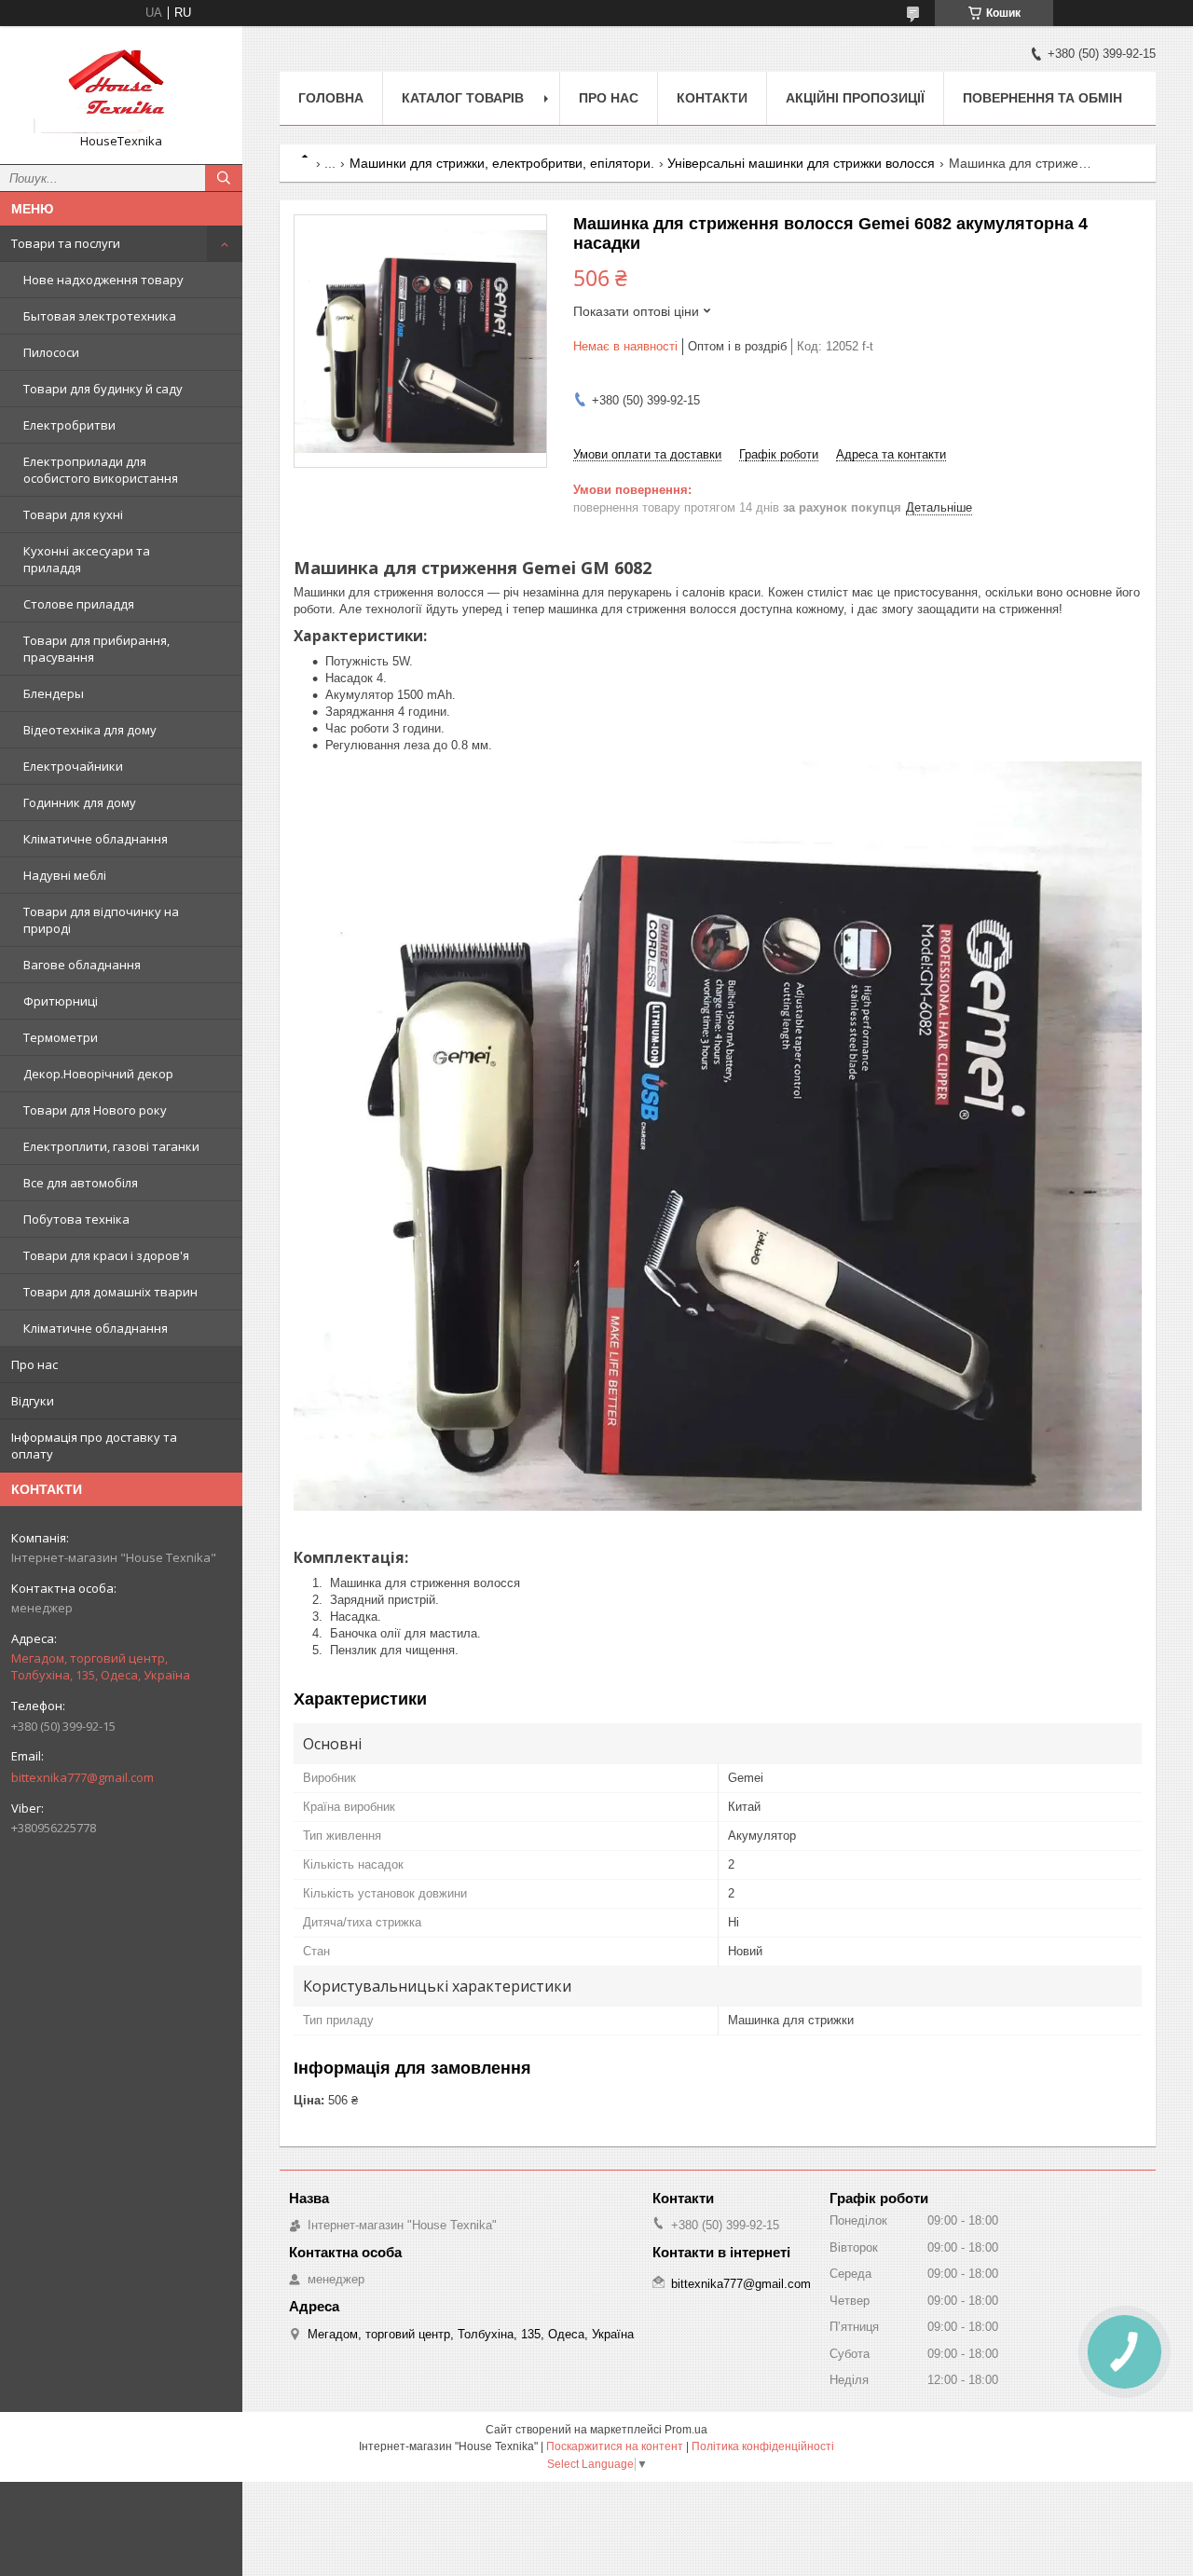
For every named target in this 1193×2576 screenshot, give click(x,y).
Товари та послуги (66, 243)
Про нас (34, 1364)
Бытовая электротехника (100, 316)
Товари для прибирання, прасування (96, 649)
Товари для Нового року (95, 1110)
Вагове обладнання (82, 965)
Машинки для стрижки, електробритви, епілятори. (502, 163)
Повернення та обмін (1042, 98)
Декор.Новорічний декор (98, 1074)
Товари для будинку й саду (103, 389)
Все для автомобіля (81, 1183)
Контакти (712, 98)
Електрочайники (73, 766)
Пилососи (51, 352)
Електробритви (69, 425)
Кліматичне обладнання (96, 839)
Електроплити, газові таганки (111, 1146)
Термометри (61, 1037)
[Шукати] (224, 178)
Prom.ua (686, 2430)
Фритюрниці (61, 1001)
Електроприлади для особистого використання (101, 470)
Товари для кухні (73, 514)
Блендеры (54, 693)
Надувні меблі (65, 875)
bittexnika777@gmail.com (82, 1777)
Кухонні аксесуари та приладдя (87, 559)
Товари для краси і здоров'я (106, 1255)
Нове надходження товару (103, 280)
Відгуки (33, 1401)
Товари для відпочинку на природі (101, 920)
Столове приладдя (79, 604)
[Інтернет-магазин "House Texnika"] (121, 87)
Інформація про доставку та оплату (94, 1446)
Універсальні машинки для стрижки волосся (801, 163)
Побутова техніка (76, 1219)
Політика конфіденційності (763, 2446)
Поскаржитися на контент (615, 2446)
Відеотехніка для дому (90, 730)
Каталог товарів (463, 98)
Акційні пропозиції (855, 98)
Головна (331, 98)
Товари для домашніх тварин (110, 1292)
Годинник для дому (80, 802)
